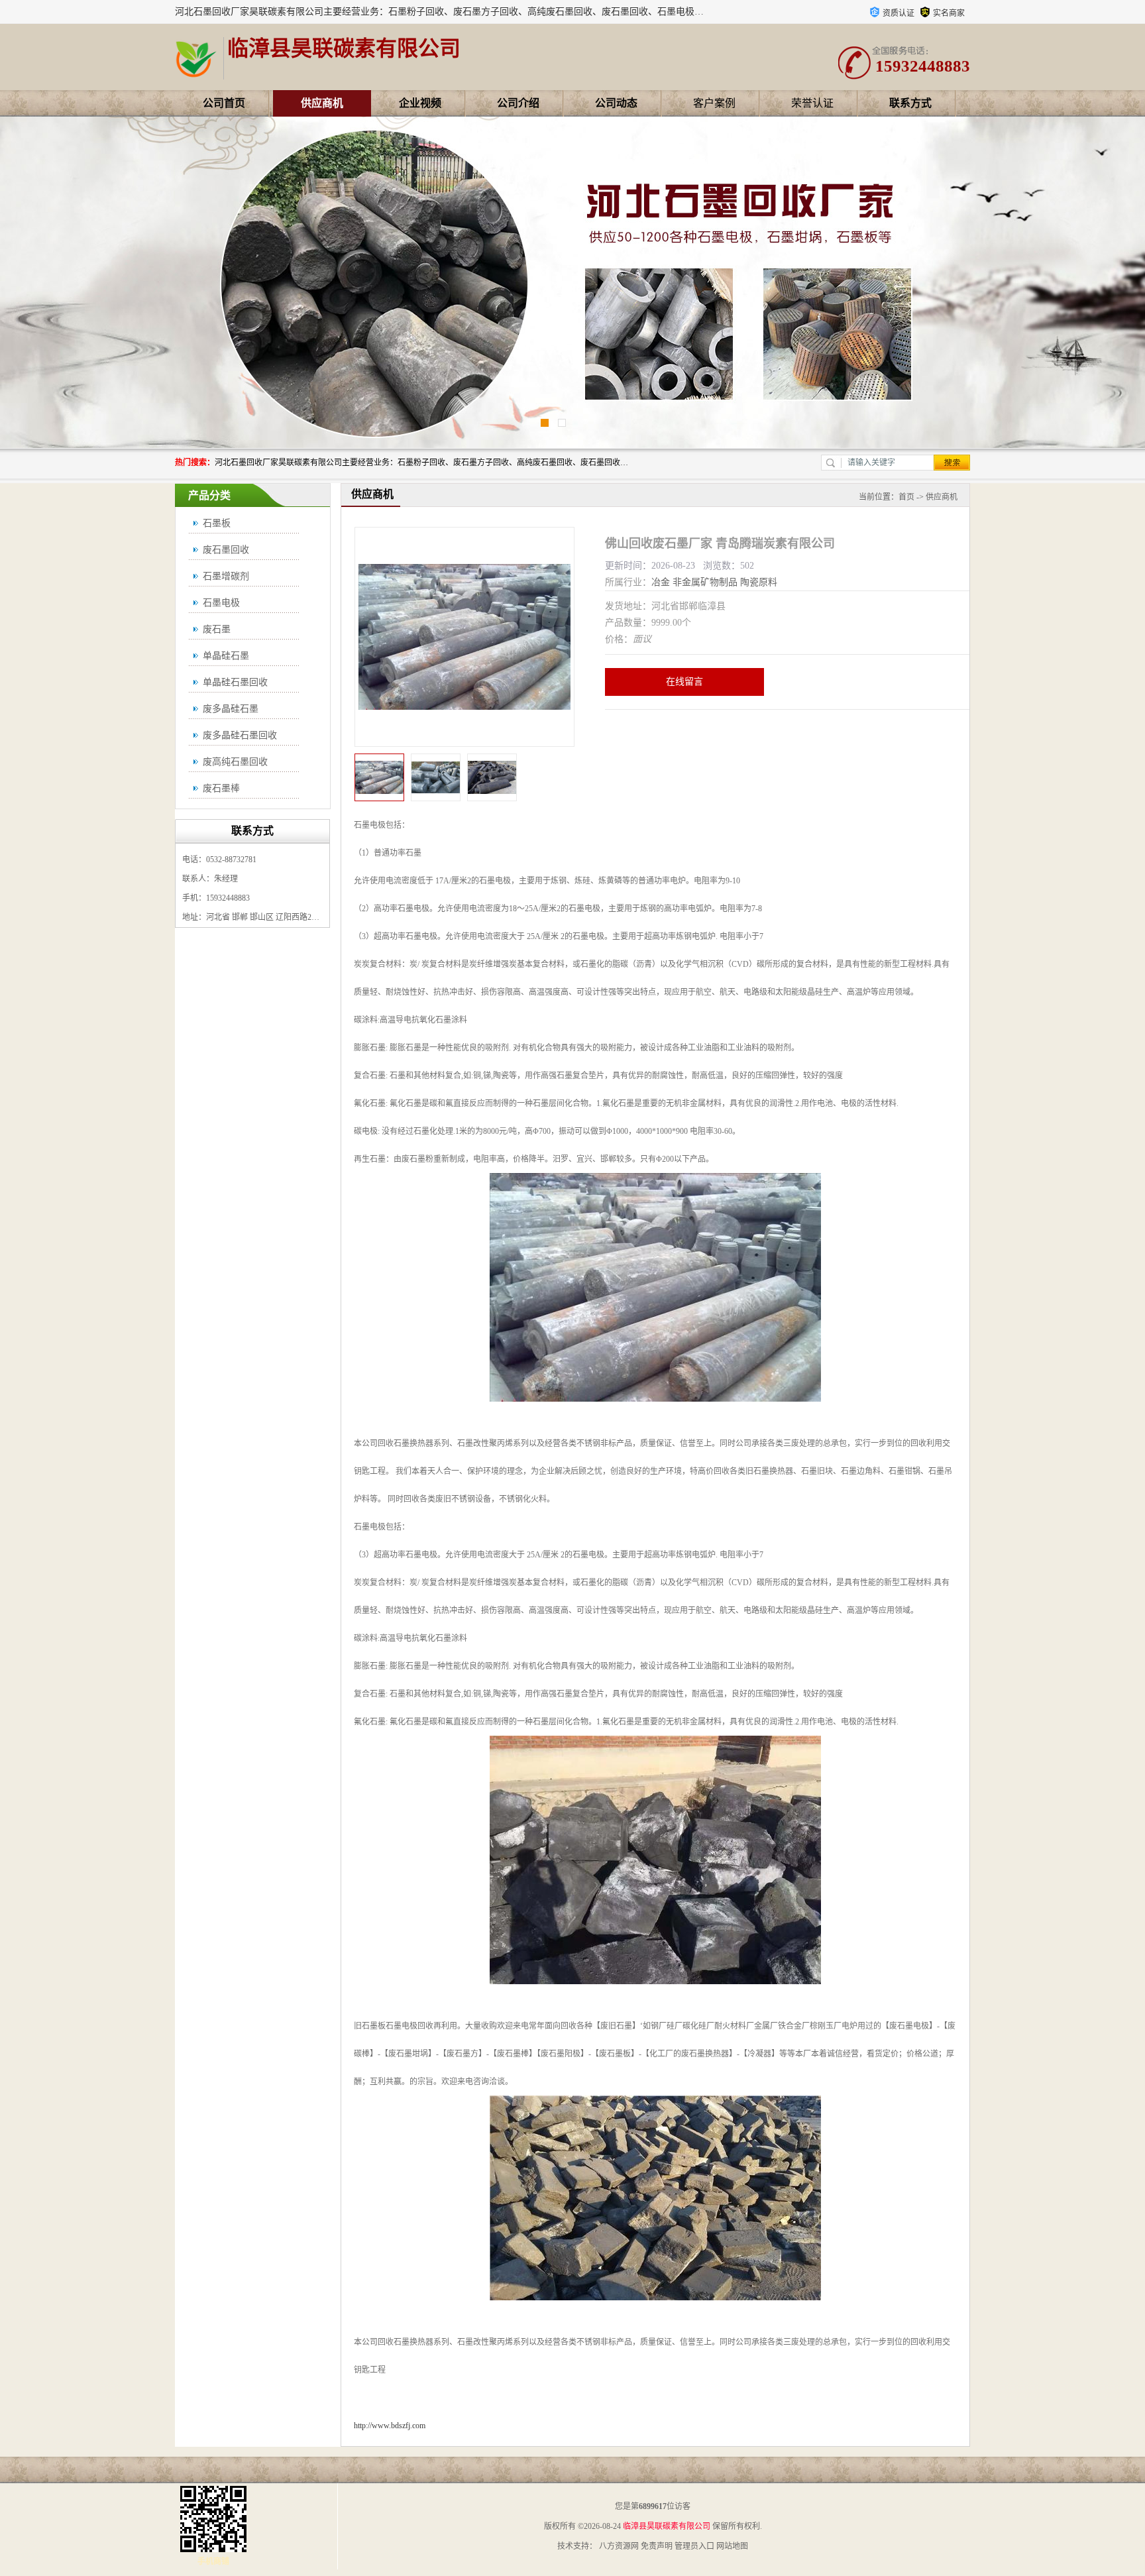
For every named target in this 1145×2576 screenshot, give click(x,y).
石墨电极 (221, 603)
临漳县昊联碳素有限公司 (667, 2526)
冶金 (661, 582)
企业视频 (420, 103)
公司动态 (616, 103)
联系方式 (910, 103)
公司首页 (224, 103)
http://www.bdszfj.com (390, 2426)
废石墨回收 (226, 550)
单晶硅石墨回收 (235, 682)
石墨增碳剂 (226, 576)
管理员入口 (694, 2546)
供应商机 (322, 103)
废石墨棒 (221, 788)
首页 (906, 497)
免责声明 (657, 2546)
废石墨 (217, 629)
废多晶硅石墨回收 (240, 735)
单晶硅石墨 (226, 656)
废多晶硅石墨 (231, 709)
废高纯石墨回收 (235, 762)
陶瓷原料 (759, 582)
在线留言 (684, 682)
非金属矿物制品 (705, 582)
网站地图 (732, 2546)
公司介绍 (518, 103)
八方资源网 (619, 2546)
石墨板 (217, 523)
